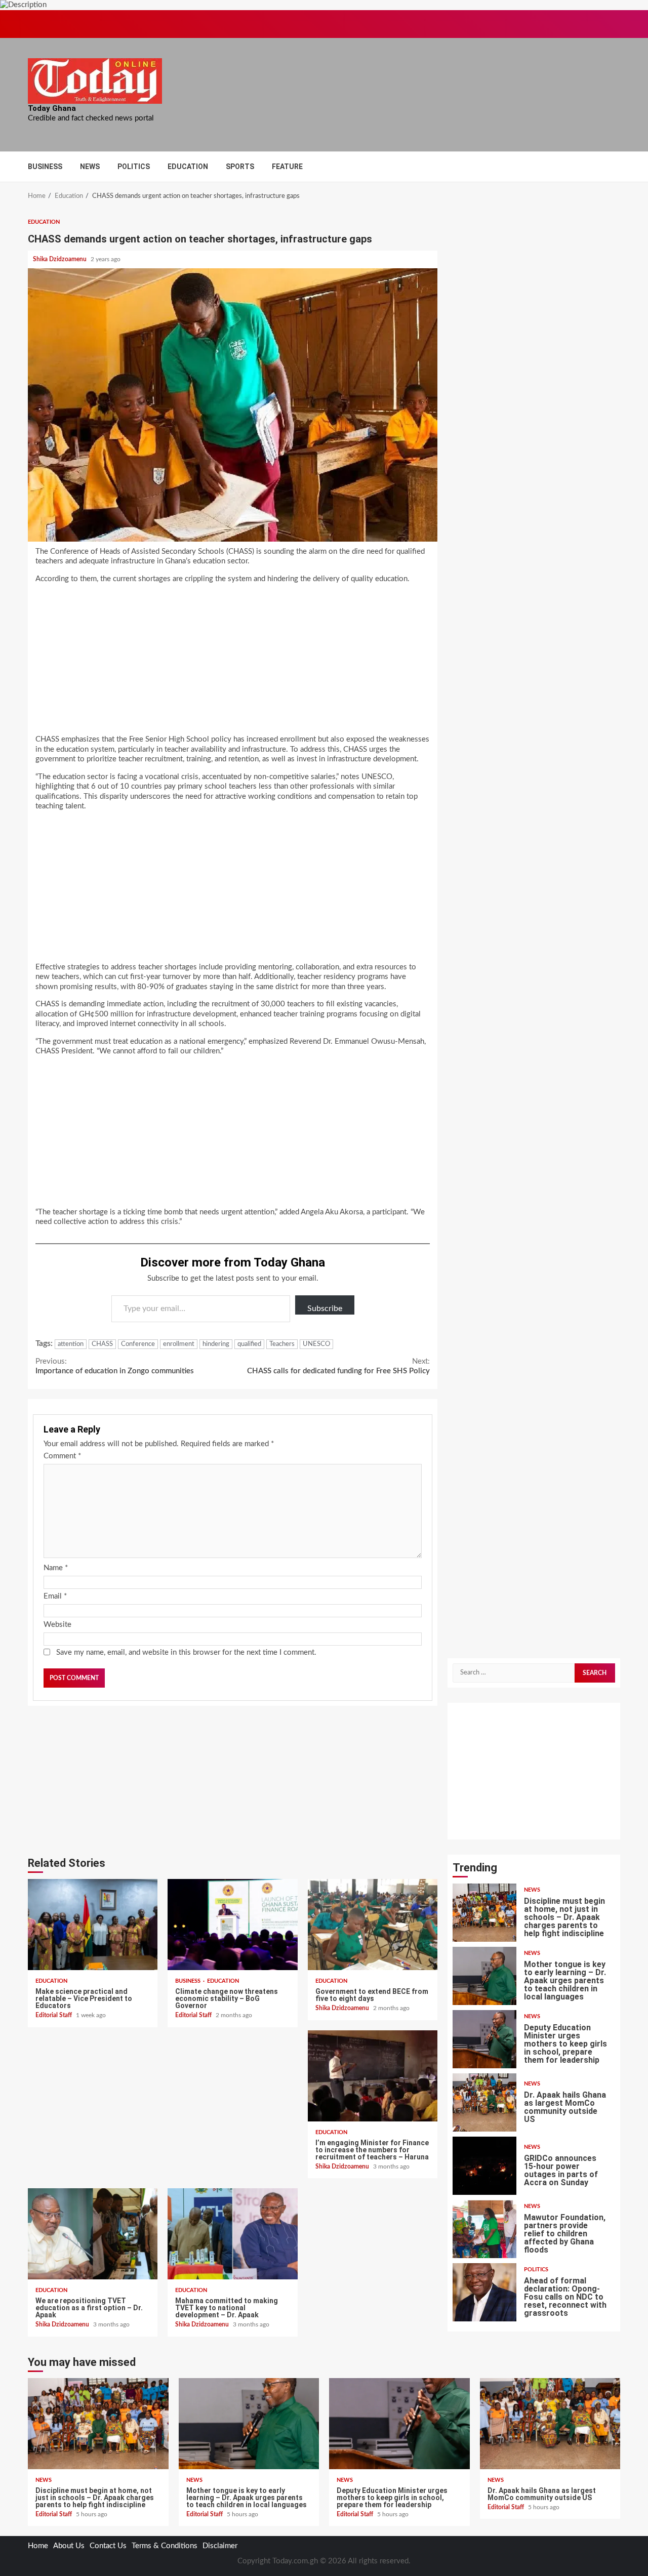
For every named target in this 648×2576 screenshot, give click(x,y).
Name (56, 1568)
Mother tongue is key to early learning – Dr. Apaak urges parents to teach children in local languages (484, 1976)
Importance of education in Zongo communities (115, 1366)
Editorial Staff (54, 2015)
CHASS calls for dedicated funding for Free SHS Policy (338, 1366)
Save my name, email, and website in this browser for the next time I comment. (186, 1652)
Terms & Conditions (165, 2546)
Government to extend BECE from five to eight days (373, 1925)
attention (71, 1344)
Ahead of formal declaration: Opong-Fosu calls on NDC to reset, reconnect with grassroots (484, 2292)
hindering (216, 1344)
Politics (134, 167)
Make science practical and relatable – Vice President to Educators (93, 1925)
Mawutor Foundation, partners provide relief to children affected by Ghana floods (484, 2229)
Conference (138, 1344)
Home (38, 2546)
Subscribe (325, 1309)
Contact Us (108, 2546)
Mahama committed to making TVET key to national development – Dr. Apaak (232, 2234)
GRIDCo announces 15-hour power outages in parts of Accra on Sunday (484, 2166)
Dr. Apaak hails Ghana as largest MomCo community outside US (484, 2102)
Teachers (282, 1344)
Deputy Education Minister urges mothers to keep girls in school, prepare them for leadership (484, 2039)
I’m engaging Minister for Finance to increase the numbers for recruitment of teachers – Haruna (373, 2076)
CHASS (102, 1344)
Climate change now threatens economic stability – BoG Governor (232, 1925)
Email (55, 1596)
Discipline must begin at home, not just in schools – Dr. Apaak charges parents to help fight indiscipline (484, 1913)
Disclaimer (220, 2546)
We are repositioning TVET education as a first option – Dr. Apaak (93, 2234)
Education (188, 167)
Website (57, 1625)
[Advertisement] (233, 662)
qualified (249, 1344)
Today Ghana (52, 108)
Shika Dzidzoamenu (60, 259)
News (90, 167)
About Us (69, 2546)
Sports (240, 167)
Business (45, 167)
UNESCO (316, 1344)
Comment (62, 1456)
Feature (287, 167)
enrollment (179, 1344)
